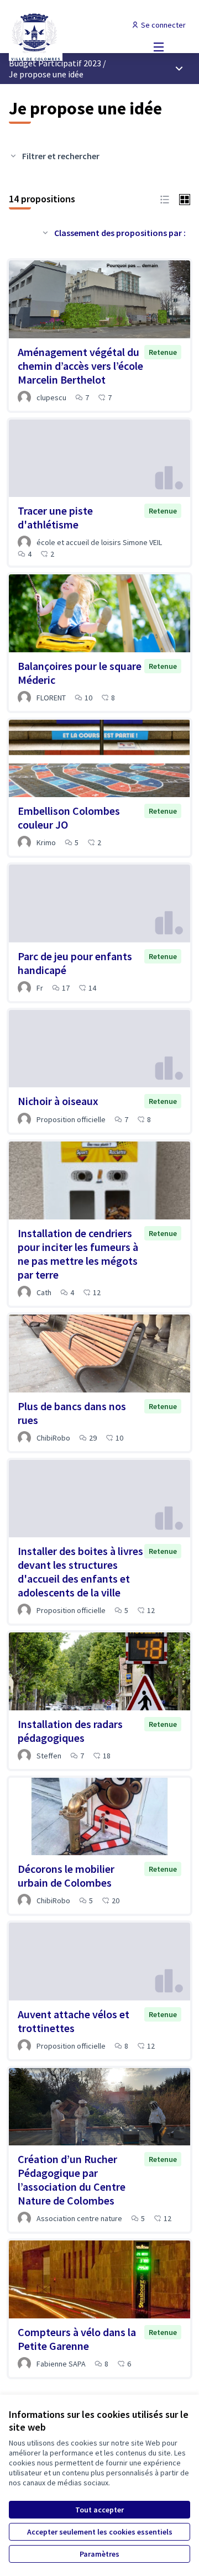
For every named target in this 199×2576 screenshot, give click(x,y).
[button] (165, 198)
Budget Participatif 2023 (55, 63)
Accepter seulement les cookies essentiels (100, 2532)
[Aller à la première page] (76, 36)
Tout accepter (99, 2510)
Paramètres (99, 2554)
